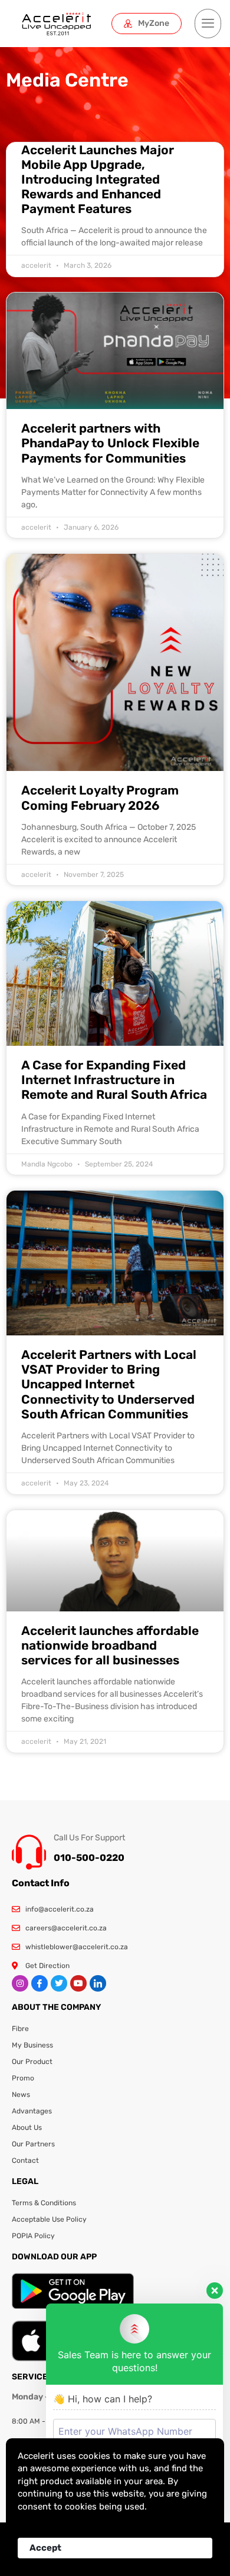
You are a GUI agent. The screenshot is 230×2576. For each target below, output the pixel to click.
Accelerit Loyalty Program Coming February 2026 (100, 797)
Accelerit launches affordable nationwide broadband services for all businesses (110, 1645)
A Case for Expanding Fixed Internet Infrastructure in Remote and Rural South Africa (114, 1080)
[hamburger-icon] (208, 24)
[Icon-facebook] (40, 1983)
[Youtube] (78, 1983)
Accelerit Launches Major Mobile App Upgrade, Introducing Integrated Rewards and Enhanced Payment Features (98, 180)
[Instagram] (20, 1983)
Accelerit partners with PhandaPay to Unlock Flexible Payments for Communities (110, 443)
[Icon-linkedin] (98, 1983)
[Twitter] (59, 1983)
